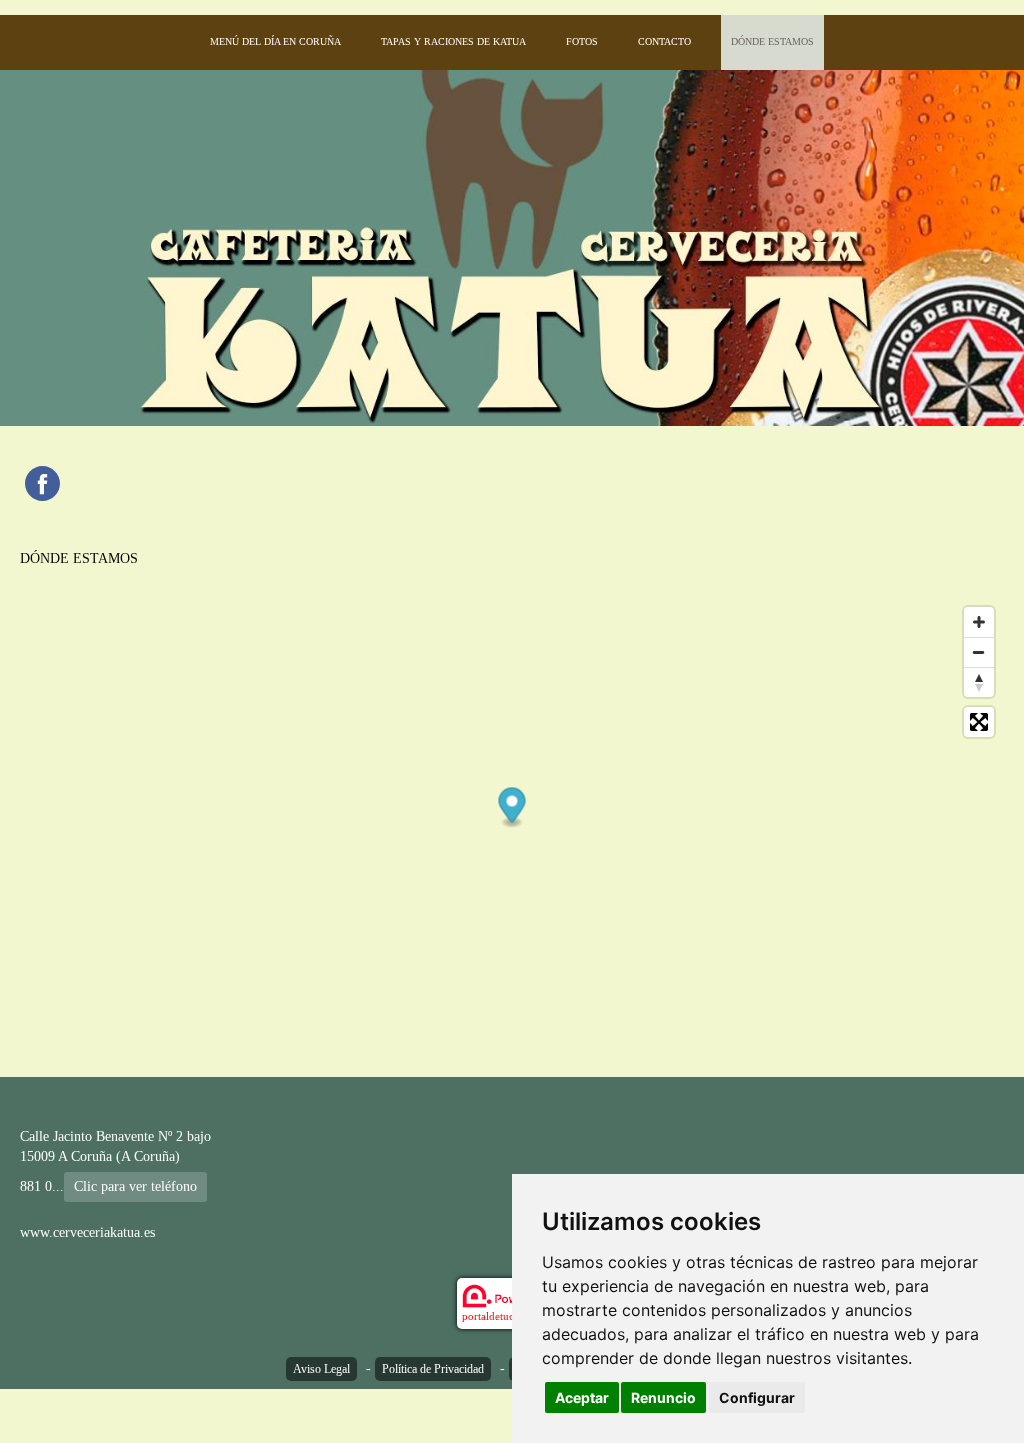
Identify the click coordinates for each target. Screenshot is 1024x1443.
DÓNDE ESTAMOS (772, 41)
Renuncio (663, 1397)
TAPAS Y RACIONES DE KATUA (453, 41)
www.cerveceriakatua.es (87, 1232)
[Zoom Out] (979, 652)
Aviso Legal (321, 1369)
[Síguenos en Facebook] (42, 483)
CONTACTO (664, 41)
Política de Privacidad (433, 1369)
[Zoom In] (979, 622)
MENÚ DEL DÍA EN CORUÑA (275, 41)
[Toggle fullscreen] (979, 722)
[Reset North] (979, 682)
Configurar (757, 1397)
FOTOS (582, 41)
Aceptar (582, 1397)
